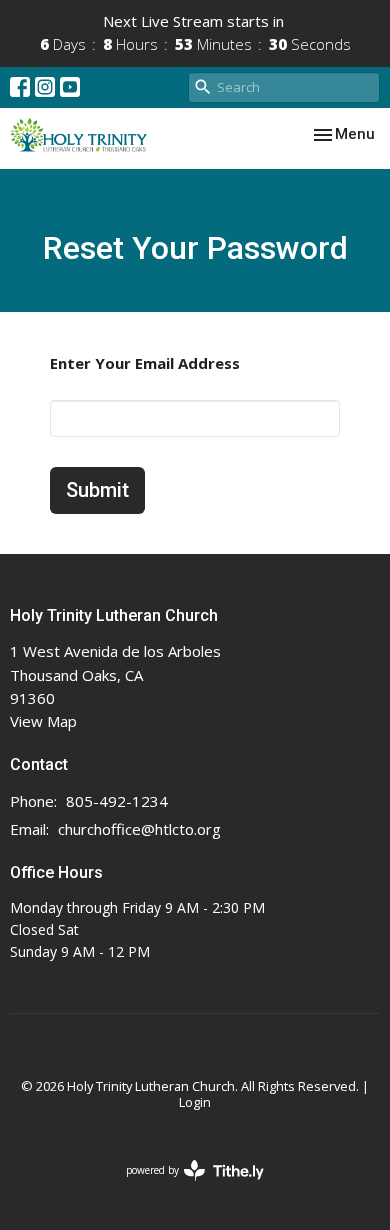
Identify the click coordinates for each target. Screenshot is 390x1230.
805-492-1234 (117, 801)
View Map (43, 721)
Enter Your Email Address (145, 363)
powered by (184, 1187)
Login (195, 1102)
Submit (97, 490)
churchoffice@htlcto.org (139, 829)
